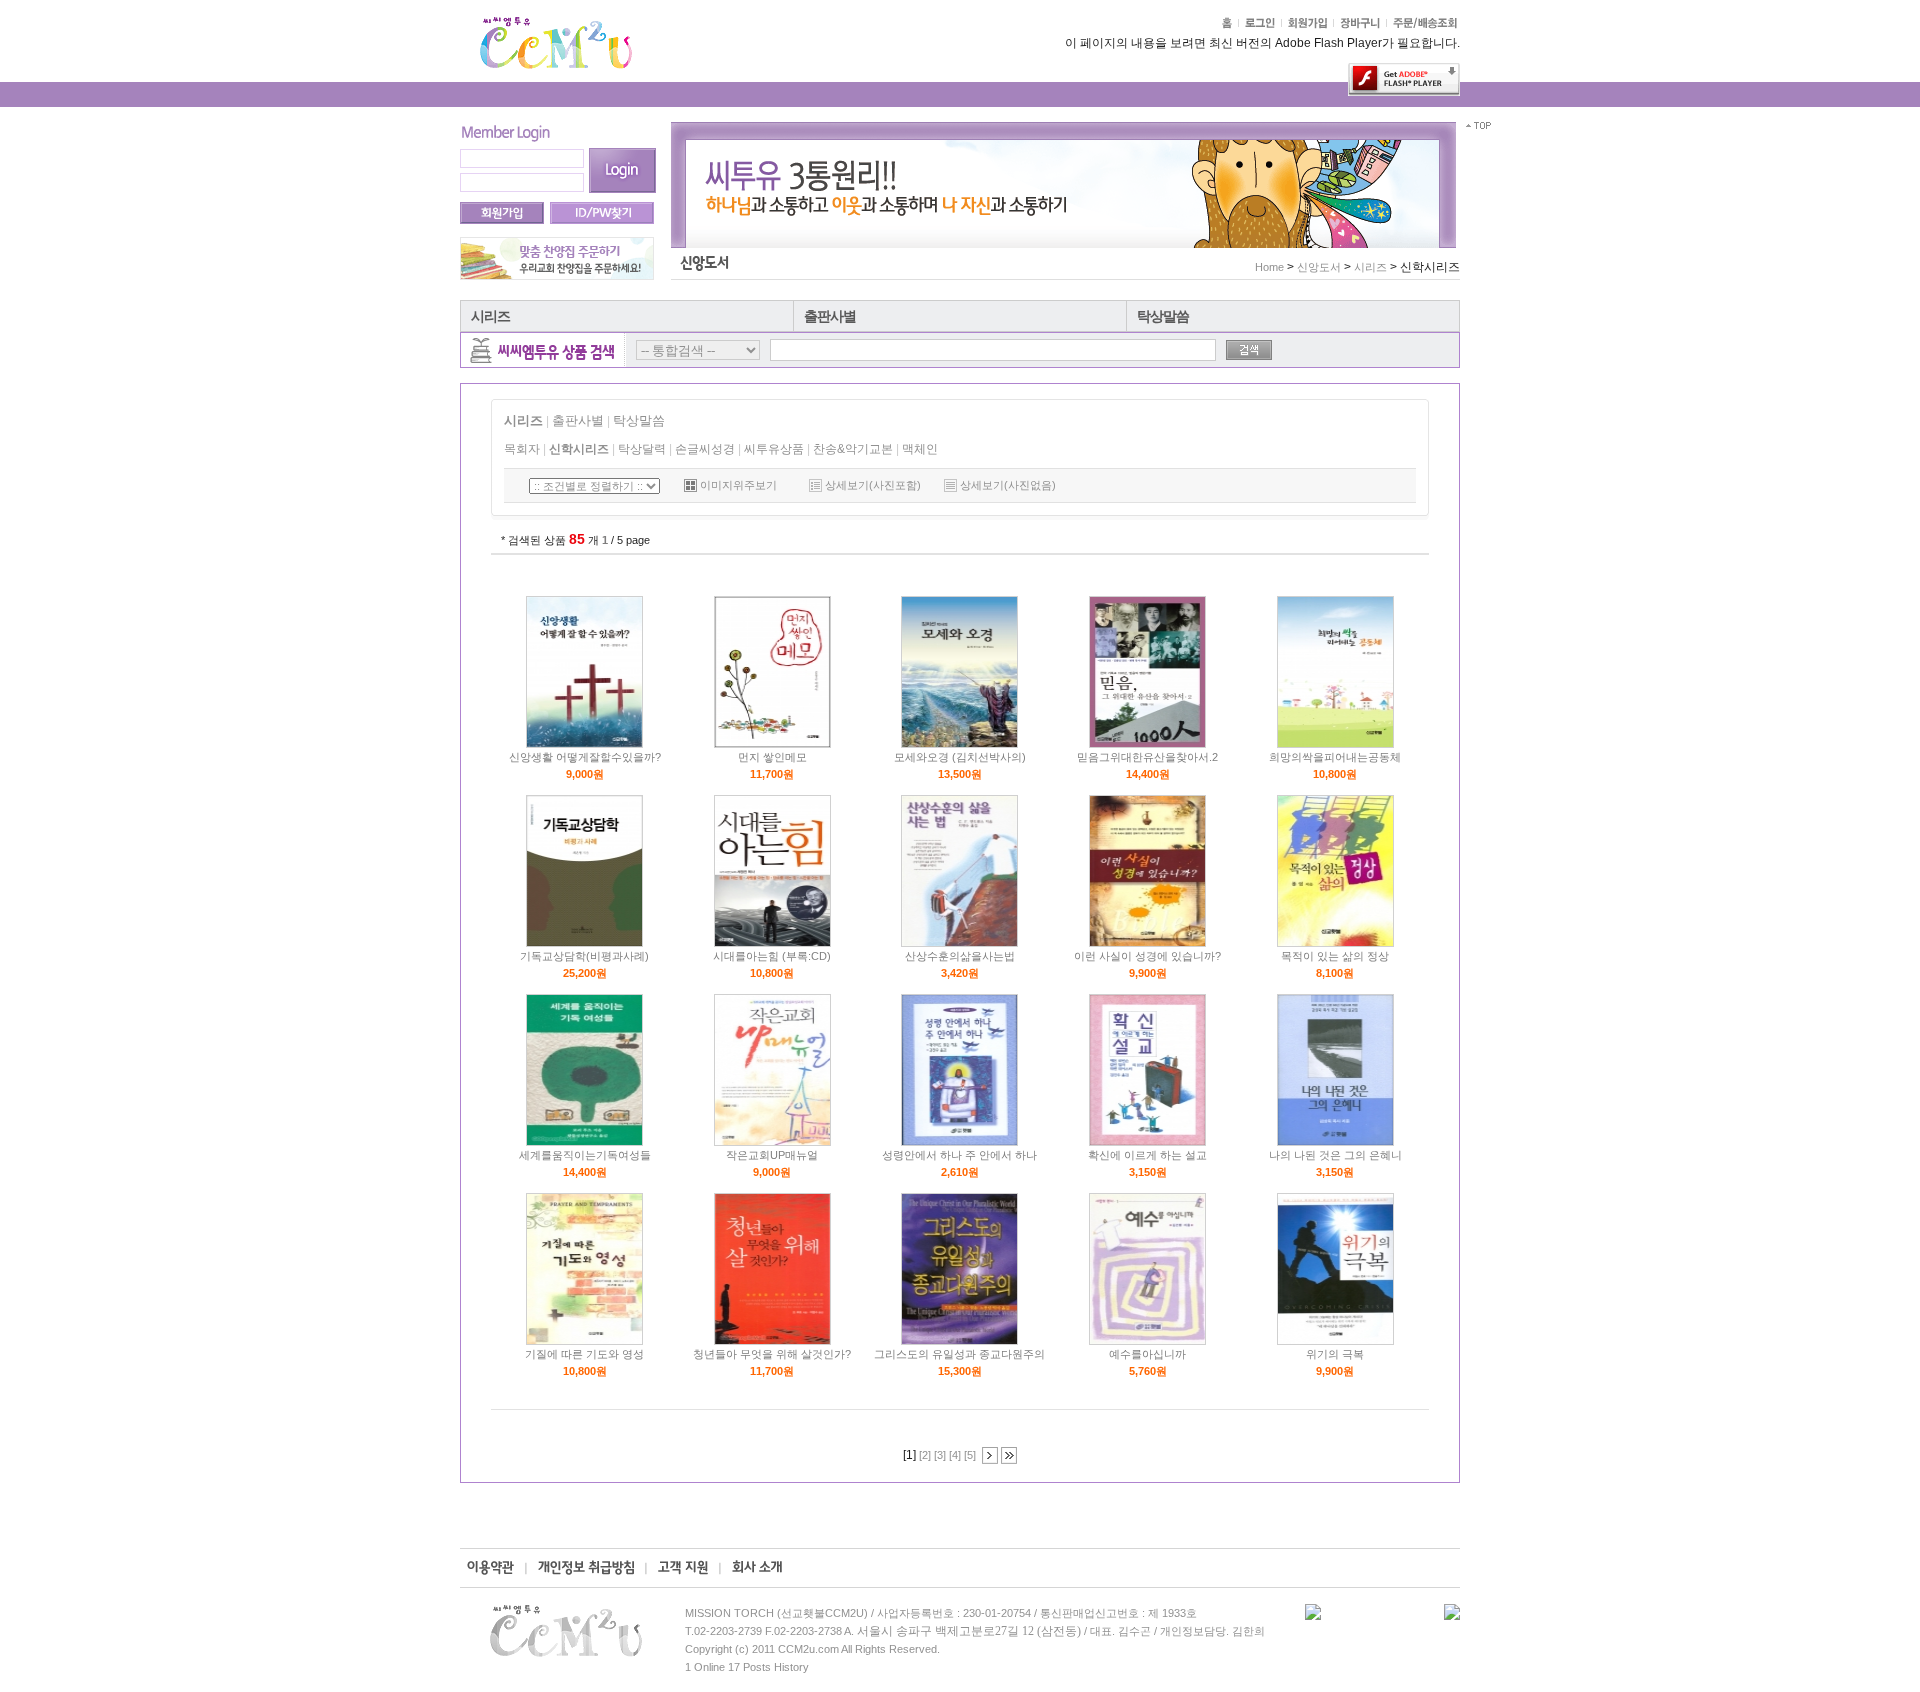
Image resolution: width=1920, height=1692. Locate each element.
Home (1269, 267)
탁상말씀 (1163, 316)
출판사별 (830, 316)
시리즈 (490, 316)
